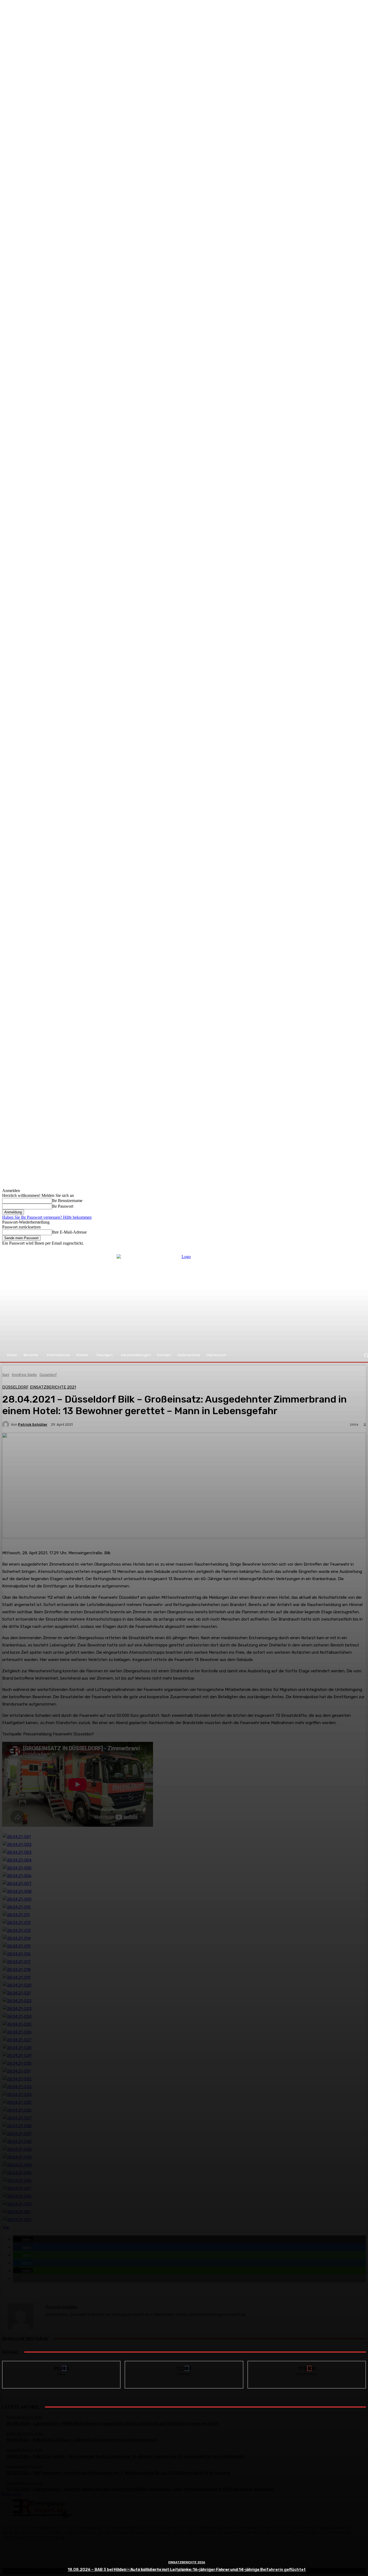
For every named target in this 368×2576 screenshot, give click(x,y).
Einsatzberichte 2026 (187, 2562)
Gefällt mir (62, 2365)
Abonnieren (307, 2365)
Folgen (184, 2365)
